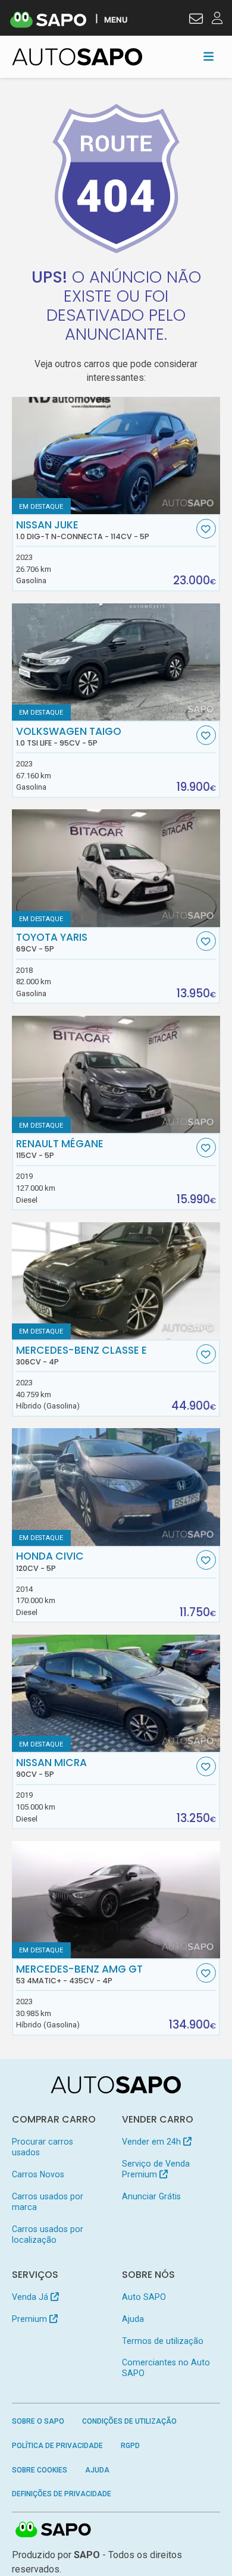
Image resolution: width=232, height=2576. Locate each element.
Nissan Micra (51, 1768)
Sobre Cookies (40, 2470)
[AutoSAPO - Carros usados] (77, 57)
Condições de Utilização (129, 2421)
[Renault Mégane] (116, 1074)
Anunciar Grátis (151, 2196)
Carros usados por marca (48, 2202)
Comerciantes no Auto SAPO (166, 2368)
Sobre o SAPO (38, 2421)
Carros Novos (38, 2174)
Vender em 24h (153, 2142)
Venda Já (31, 2297)
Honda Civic (50, 1561)
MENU (116, 19)
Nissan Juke (83, 530)
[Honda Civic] (116, 1487)
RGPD (130, 2446)
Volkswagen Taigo (69, 737)
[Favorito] (206, 529)
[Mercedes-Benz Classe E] (116, 1281)
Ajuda (133, 2319)
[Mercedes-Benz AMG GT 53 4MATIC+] (116, 1900)
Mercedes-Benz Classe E (81, 1356)
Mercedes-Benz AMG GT (79, 1974)
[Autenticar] (196, 20)
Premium (31, 2319)
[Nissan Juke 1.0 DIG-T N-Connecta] (116, 456)
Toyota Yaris (52, 943)
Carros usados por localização (48, 2234)
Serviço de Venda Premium (156, 2169)
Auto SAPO (144, 2297)
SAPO (54, 2530)
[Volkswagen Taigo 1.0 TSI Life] (116, 662)
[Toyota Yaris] (116, 868)
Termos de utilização (163, 2341)
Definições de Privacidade (62, 2494)
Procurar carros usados (43, 2147)
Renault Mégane (60, 1149)
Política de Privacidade (57, 2446)
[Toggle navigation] (209, 57)
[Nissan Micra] (116, 1693)
